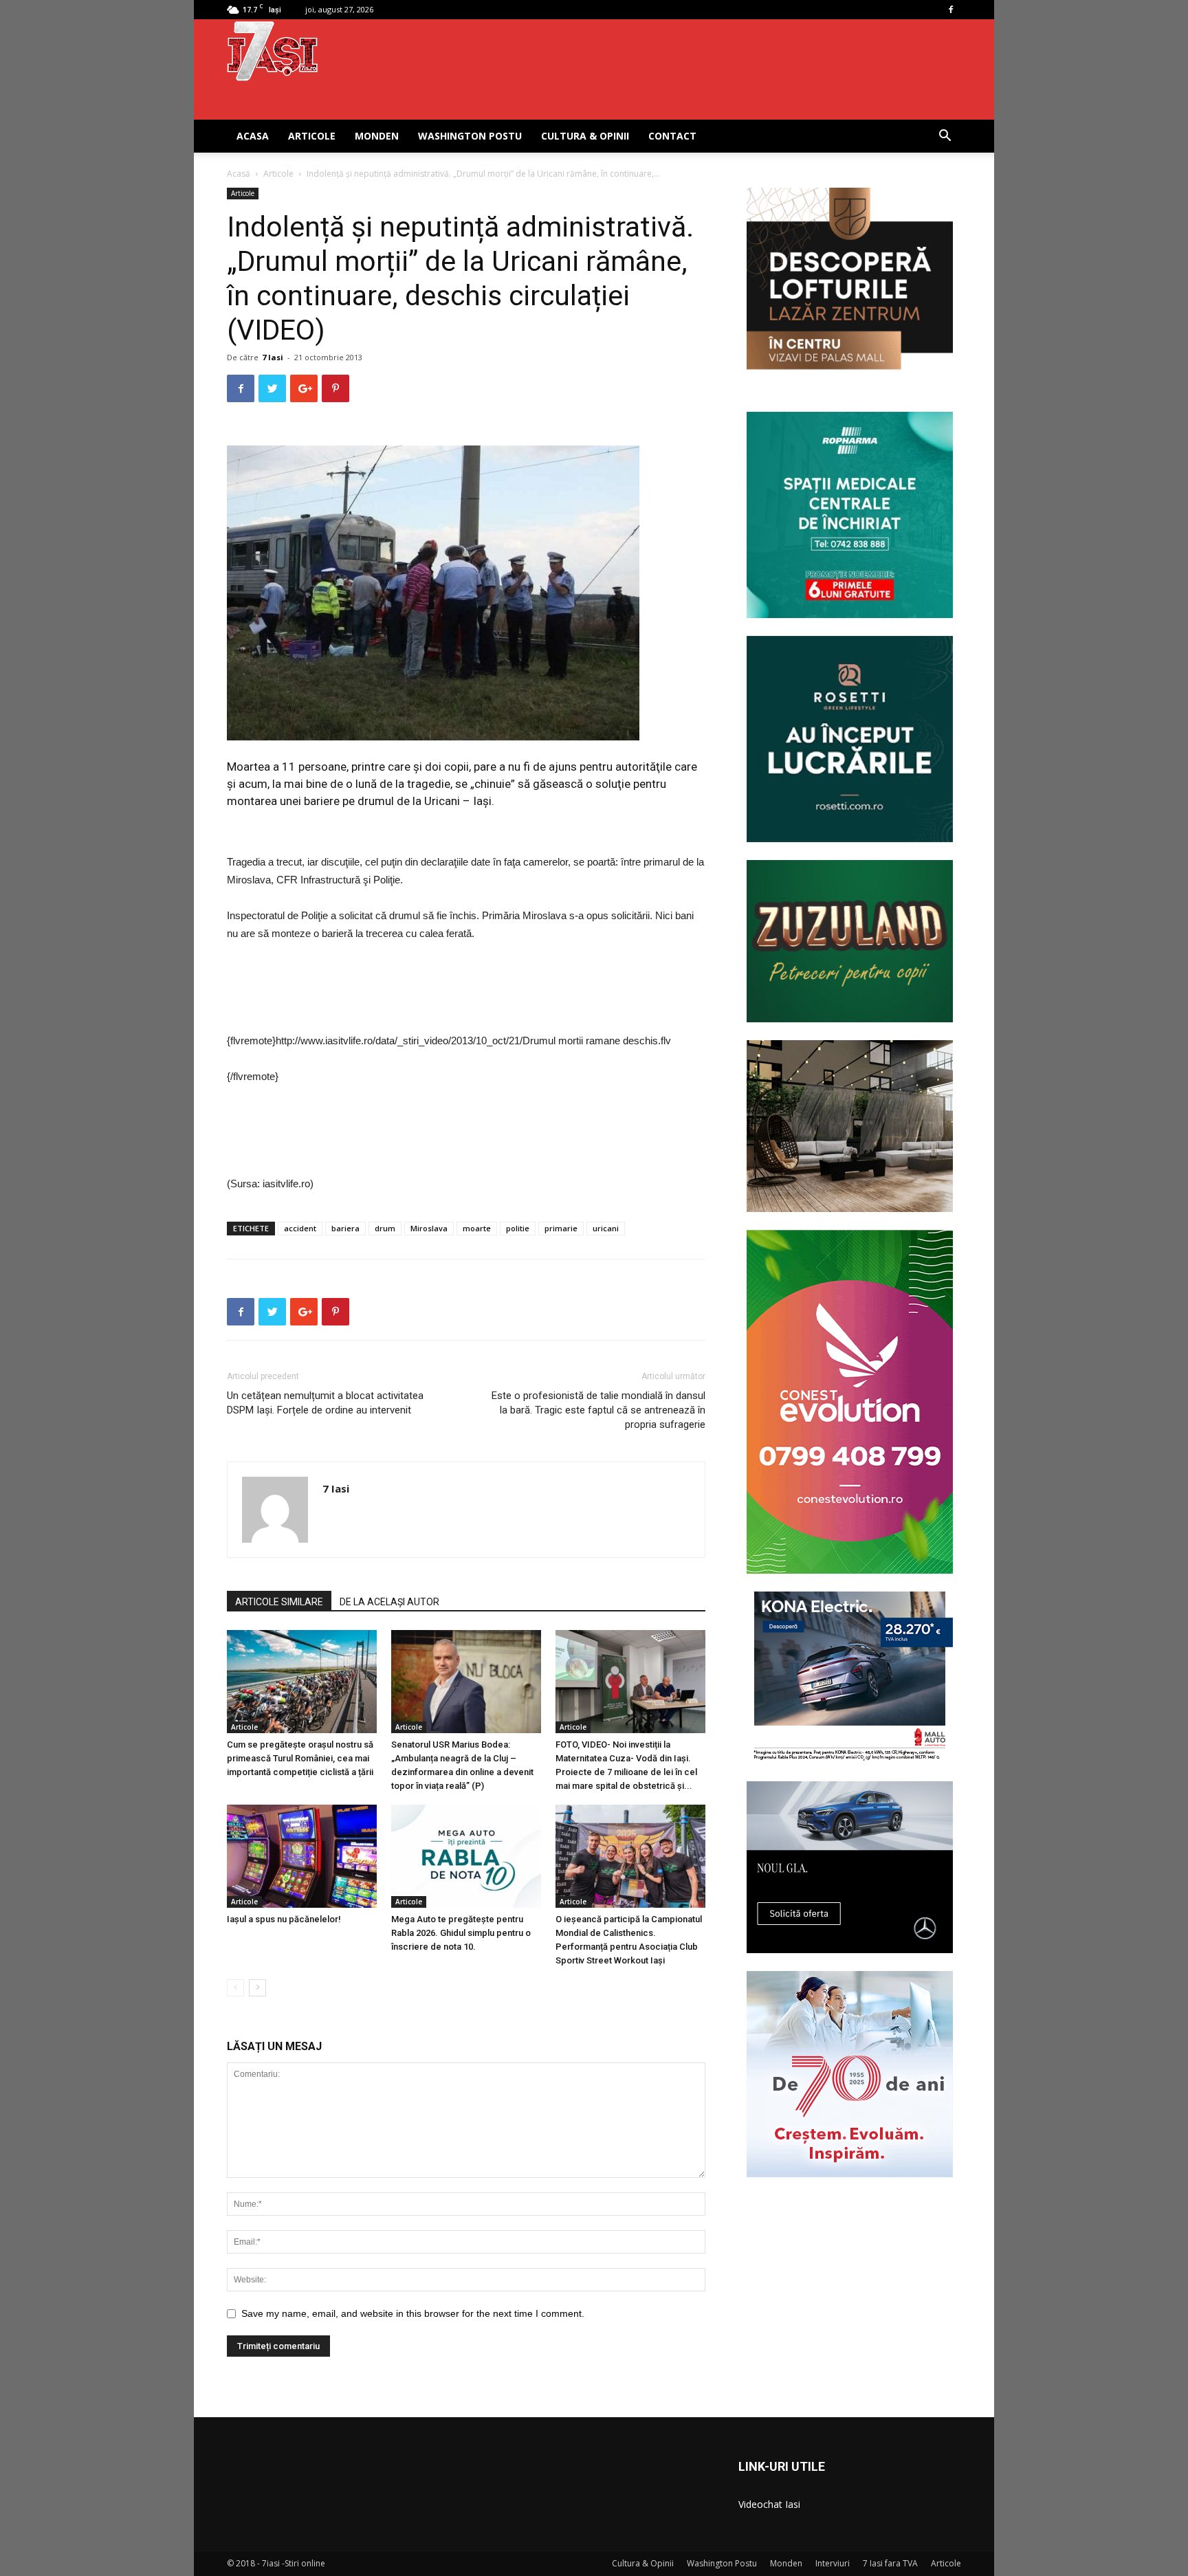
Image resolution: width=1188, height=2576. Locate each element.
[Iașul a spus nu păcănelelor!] (302, 1856)
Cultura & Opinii (585, 136)
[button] (945, 137)
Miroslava (429, 1228)
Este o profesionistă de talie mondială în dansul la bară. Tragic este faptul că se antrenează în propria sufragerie (598, 1410)
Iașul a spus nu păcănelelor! (284, 1919)
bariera (345, 1228)
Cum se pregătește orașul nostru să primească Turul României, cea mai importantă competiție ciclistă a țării (300, 1758)
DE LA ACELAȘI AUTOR (389, 1602)
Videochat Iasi (769, 2504)
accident (300, 1228)
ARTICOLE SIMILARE (279, 1602)
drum (385, 1228)
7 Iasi (273, 357)
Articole (312, 136)
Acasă (239, 174)
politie (518, 1228)
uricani (606, 1228)
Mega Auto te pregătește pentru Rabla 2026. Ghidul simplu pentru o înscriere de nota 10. (461, 1933)
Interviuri (833, 2563)
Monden (377, 136)
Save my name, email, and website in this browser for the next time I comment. (413, 2313)
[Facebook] (951, 10)
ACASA (253, 136)
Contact (672, 136)
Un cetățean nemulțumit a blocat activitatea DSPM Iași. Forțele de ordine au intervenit (325, 1403)
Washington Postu (470, 136)
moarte (477, 1228)
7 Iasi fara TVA (890, 2563)
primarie (561, 1228)
